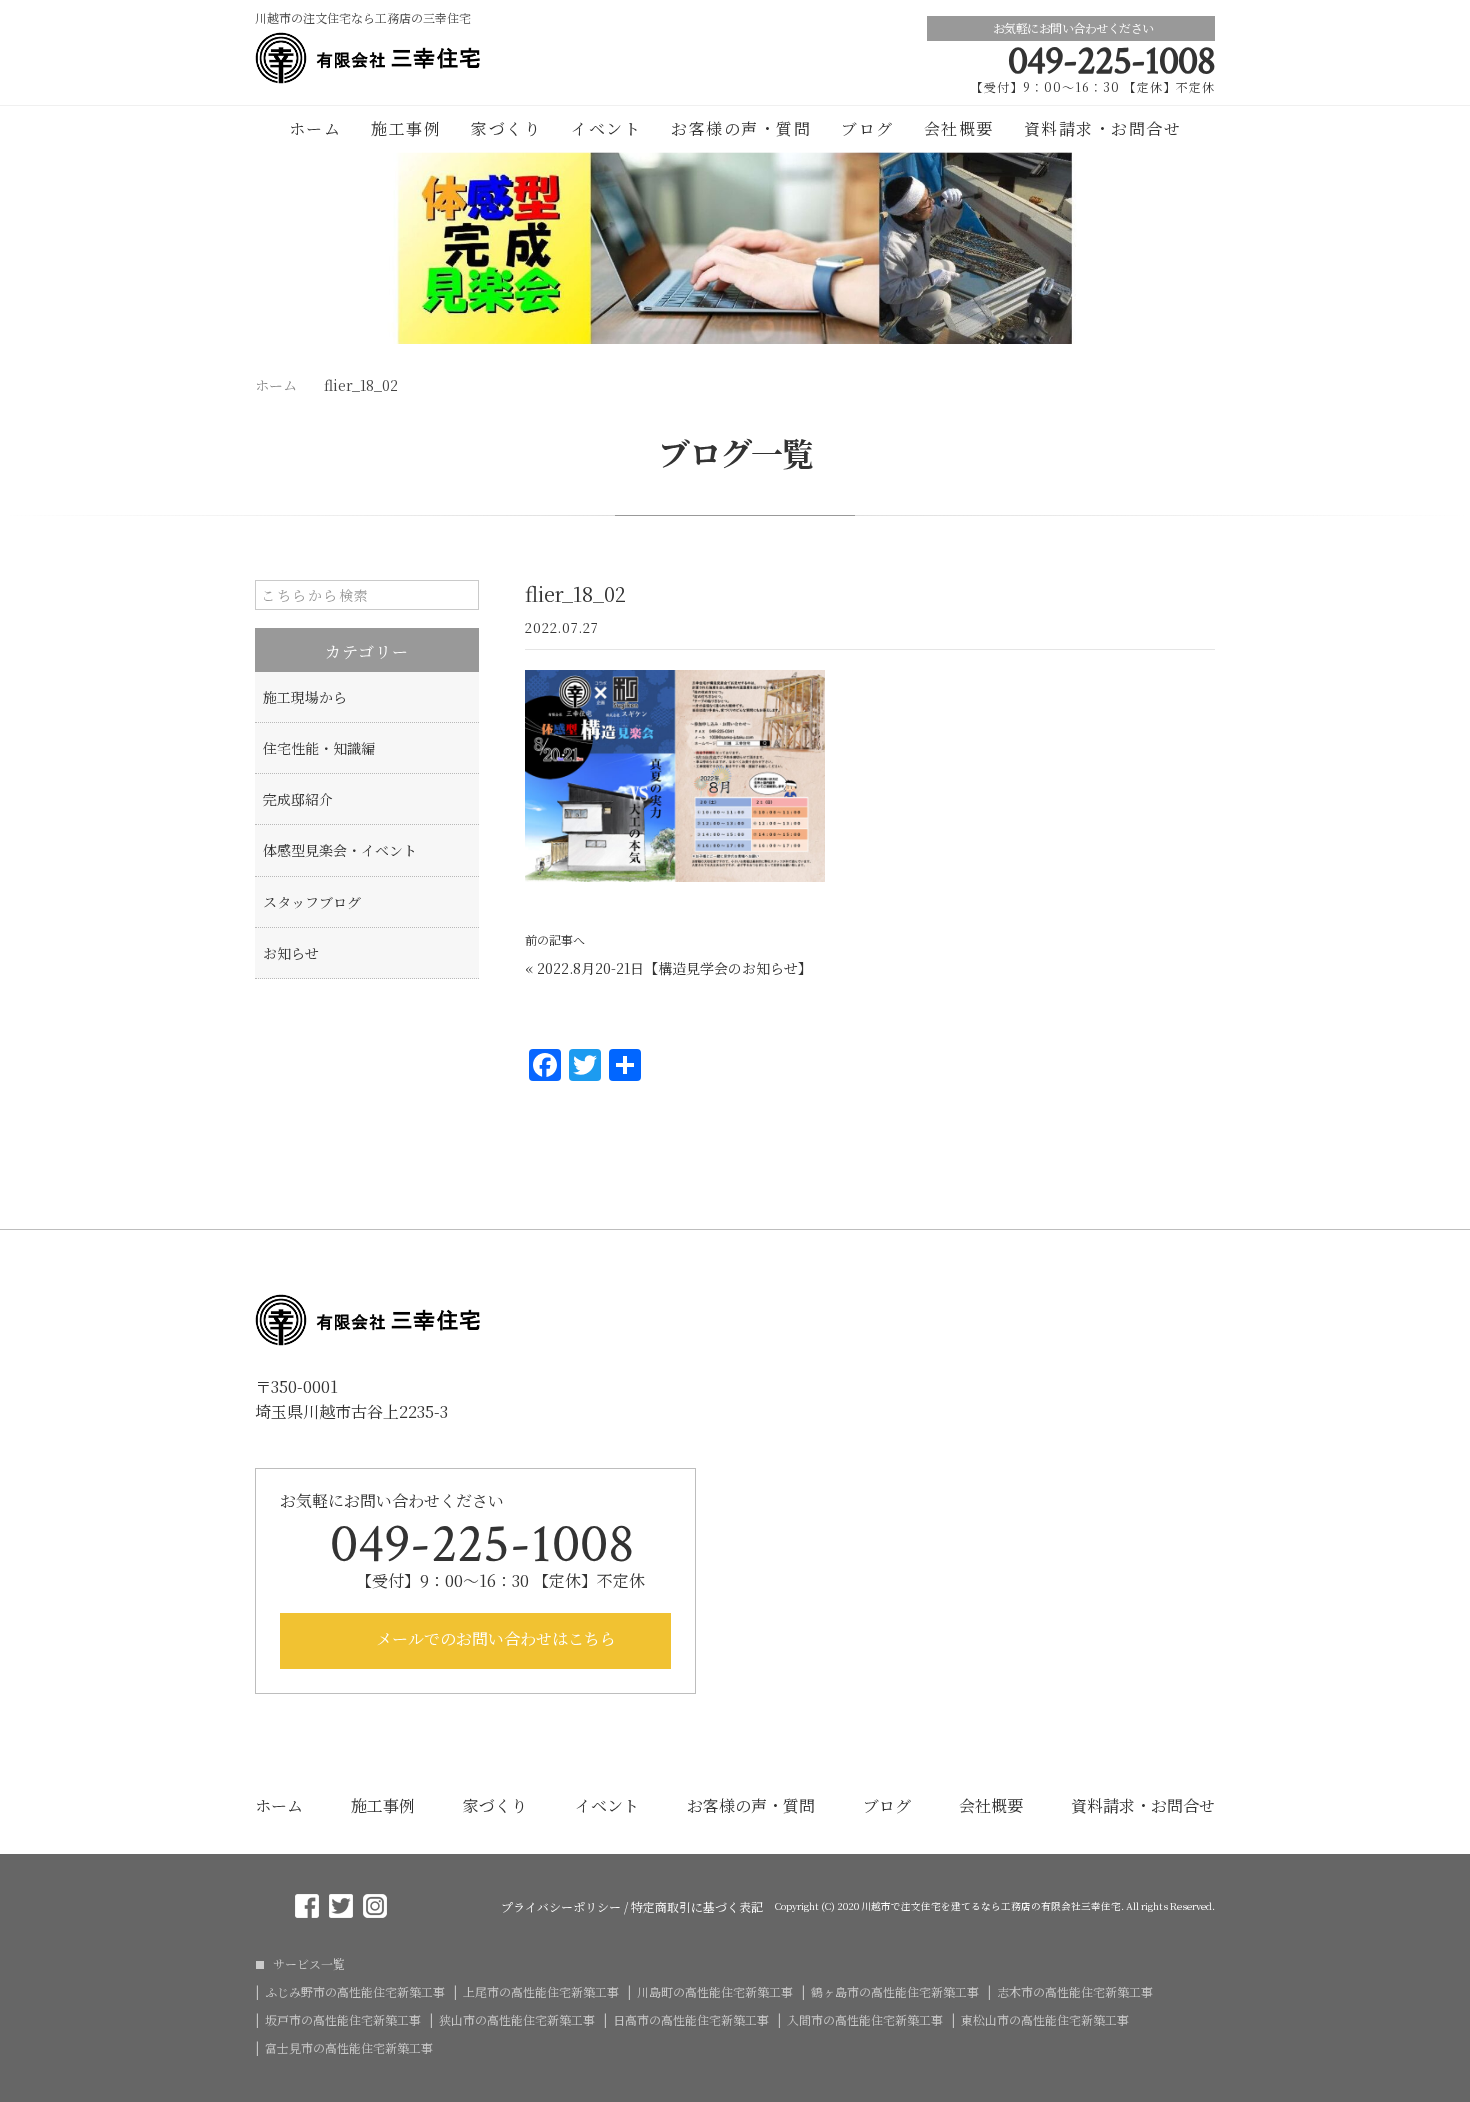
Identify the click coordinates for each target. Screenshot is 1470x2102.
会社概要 (959, 128)
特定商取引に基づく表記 (697, 1907)
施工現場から (305, 697)
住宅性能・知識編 (319, 748)
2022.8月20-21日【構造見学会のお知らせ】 (674, 968)
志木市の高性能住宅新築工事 (1075, 1992)
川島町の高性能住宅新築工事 (715, 1992)
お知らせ (291, 953)
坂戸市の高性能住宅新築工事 (343, 2020)
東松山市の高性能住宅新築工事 (1045, 2020)
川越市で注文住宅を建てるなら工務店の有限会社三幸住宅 (991, 1906)
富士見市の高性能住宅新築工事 (349, 2048)
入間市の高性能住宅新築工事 (865, 2020)
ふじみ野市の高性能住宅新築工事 (355, 1992)
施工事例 (406, 128)
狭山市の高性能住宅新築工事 (517, 2020)
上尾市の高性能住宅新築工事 (541, 1992)
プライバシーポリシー (561, 1907)
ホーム (315, 128)
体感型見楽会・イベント (340, 850)
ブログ (867, 128)
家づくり (506, 128)
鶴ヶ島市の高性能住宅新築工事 (895, 1992)
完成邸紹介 (298, 799)
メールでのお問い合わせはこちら (494, 1638)
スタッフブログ (312, 902)
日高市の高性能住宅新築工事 (691, 2020)
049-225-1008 (1111, 61)
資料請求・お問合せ (1103, 128)
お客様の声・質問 (741, 128)
